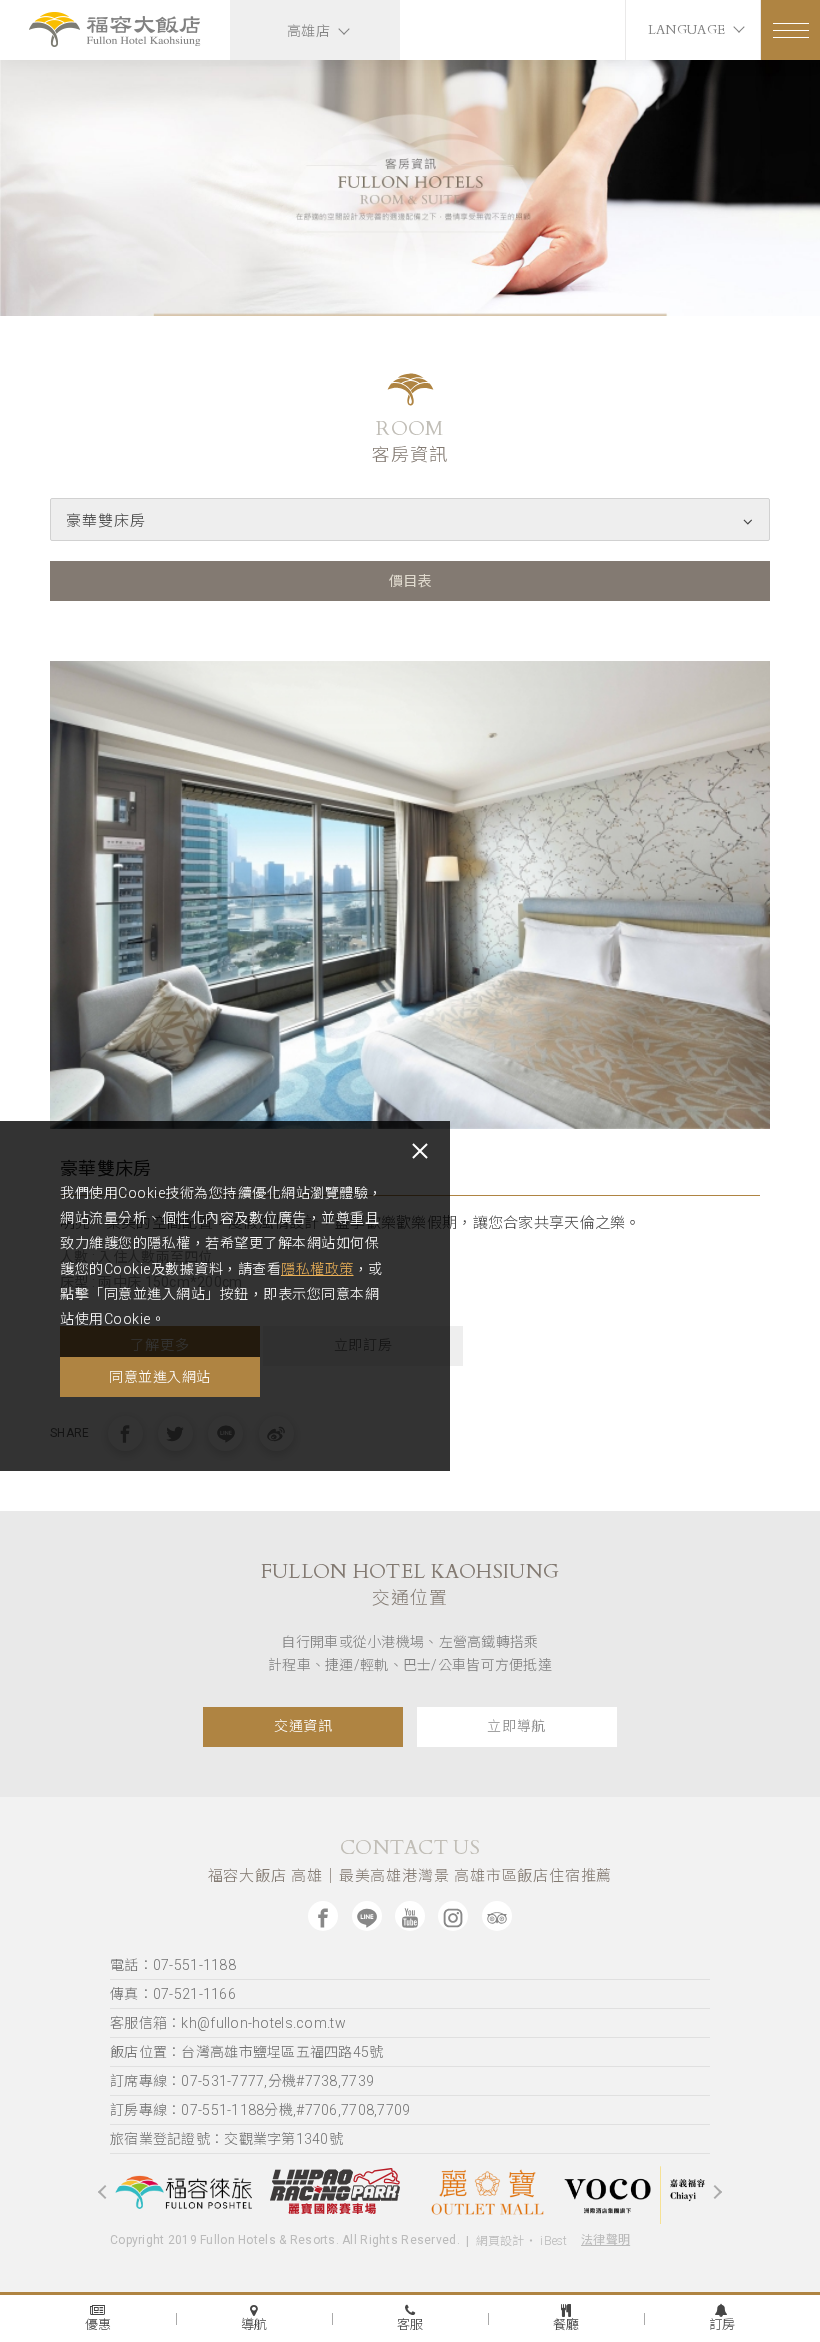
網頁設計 (500, 2241)
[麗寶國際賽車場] (185, 2192)
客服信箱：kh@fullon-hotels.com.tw (228, 2023)
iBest (553, 2241)
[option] (410, 188)
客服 (410, 2324)
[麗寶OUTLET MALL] (335, 2192)
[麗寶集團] (635, 2192)
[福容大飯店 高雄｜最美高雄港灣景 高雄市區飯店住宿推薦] (115, 32)
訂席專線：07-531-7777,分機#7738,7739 (242, 2081)
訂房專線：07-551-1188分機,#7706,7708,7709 (260, 2110)
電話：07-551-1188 (173, 1965)
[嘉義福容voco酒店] (485, 2191)
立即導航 (516, 1726)
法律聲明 (605, 2240)
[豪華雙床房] (410, 895)
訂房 (722, 2324)
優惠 (98, 2324)
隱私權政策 (317, 1269)
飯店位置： (247, 2052)
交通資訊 (303, 1726)
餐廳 (566, 2324)
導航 (254, 2324)
